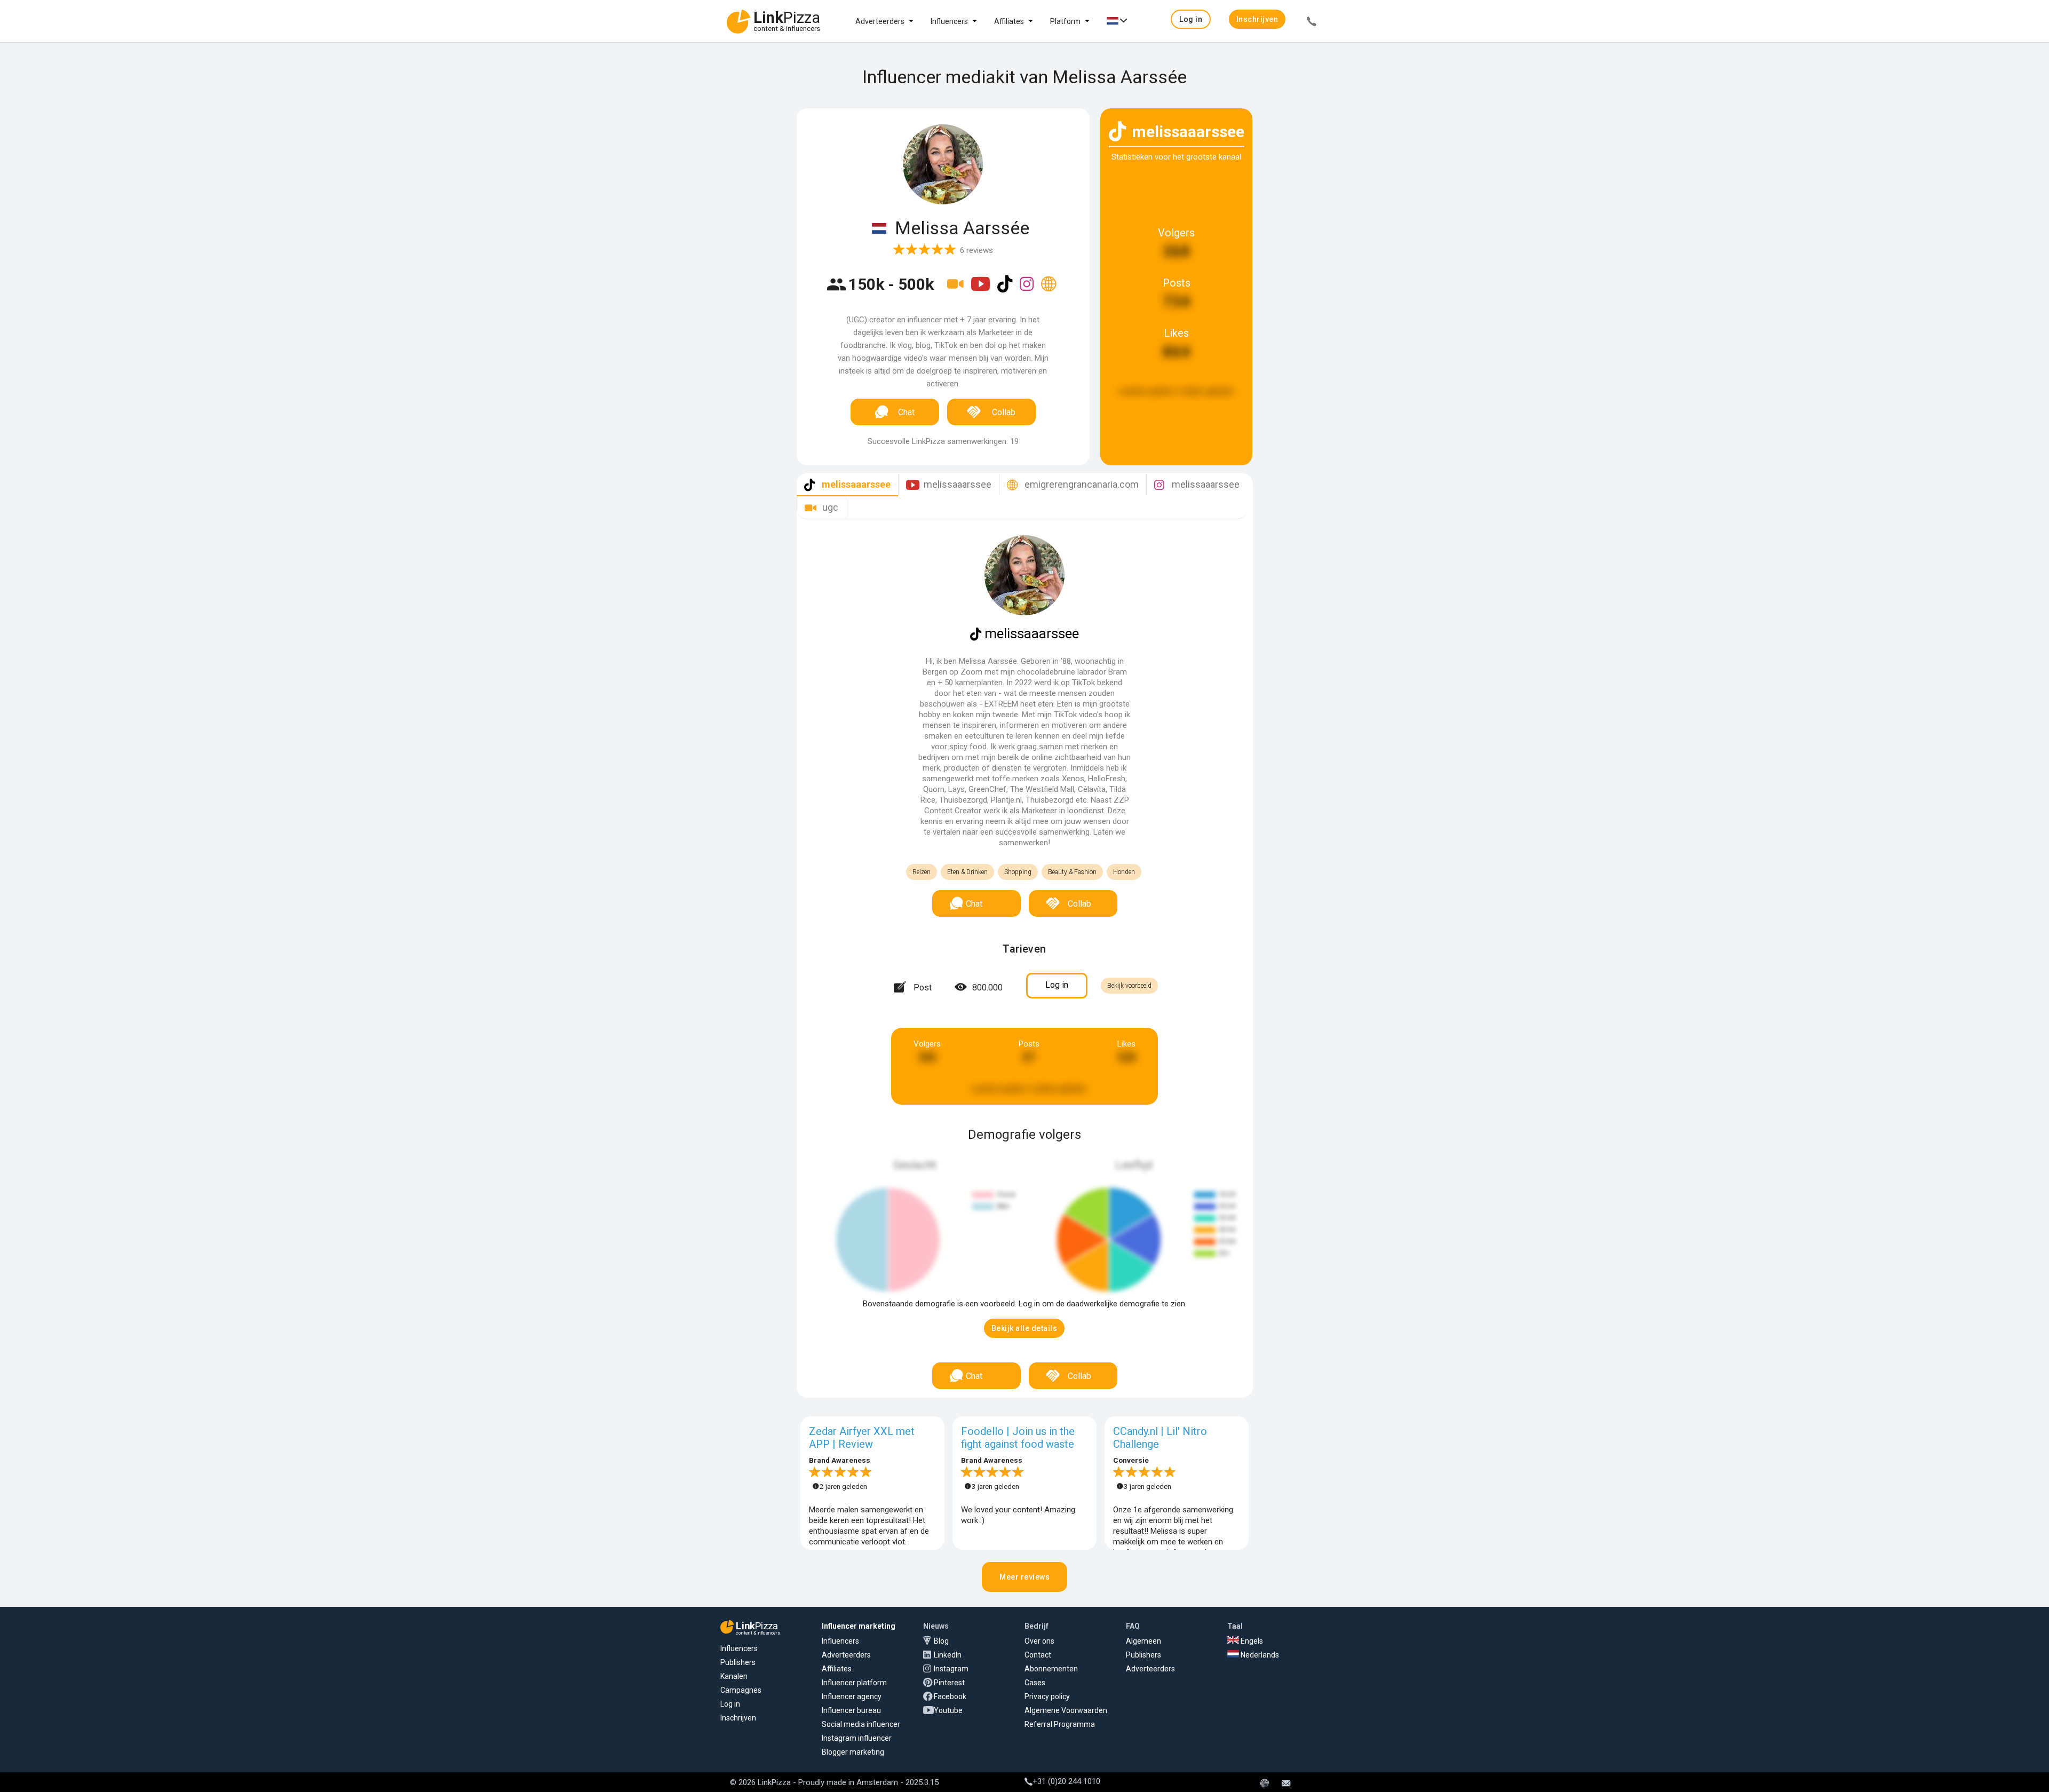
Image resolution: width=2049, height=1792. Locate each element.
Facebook (950, 1696)
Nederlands (1259, 1655)
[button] (1191, 19)
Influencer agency (852, 1696)
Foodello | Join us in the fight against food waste (1018, 1438)
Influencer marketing (859, 1626)
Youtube (948, 1710)
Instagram (951, 1669)
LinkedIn (948, 1655)
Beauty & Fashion (1072, 872)
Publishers (738, 1662)
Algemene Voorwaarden (1066, 1710)
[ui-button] (1312, 23)
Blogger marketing (853, 1752)
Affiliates (1009, 21)
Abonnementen (1051, 1669)
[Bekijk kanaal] (956, 291)
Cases (1035, 1683)
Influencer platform (854, 1683)
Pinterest (949, 1683)
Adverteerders (880, 21)
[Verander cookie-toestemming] (1265, 1784)
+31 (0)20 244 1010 (1066, 1781)
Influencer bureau (851, 1710)
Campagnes (741, 1690)
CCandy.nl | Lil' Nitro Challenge (1160, 1438)
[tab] (847, 485)
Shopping (1018, 872)
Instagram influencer (857, 1738)
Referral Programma (1060, 1724)
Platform (1065, 21)
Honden (1124, 872)
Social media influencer (861, 1724)
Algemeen (1143, 1641)
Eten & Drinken (967, 872)
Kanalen (734, 1676)
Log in (730, 1704)
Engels (1251, 1641)
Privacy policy (1047, 1696)
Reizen (922, 872)
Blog (941, 1641)
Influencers (949, 21)
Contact (1038, 1655)
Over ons (1039, 1641)
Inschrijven (738, 1718)
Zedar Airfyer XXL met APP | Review (862, 1438)
